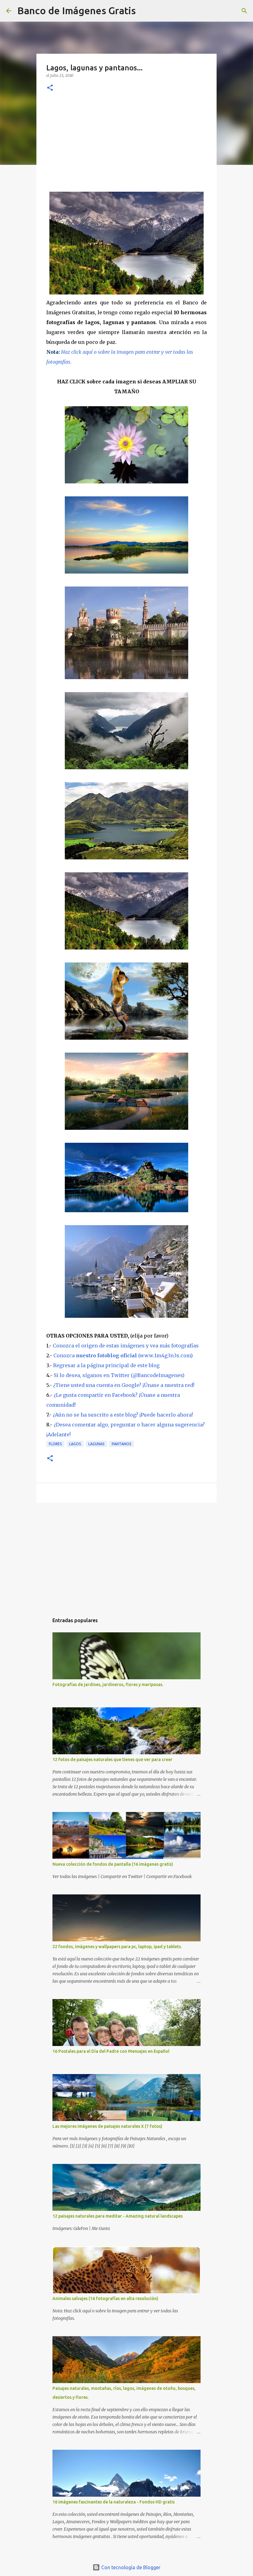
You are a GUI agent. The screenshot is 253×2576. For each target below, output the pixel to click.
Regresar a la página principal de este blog (106, 1365)
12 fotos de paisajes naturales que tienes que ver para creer (112, 1760)
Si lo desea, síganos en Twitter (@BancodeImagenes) (119, 1375)
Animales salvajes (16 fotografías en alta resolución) (105, 2298)
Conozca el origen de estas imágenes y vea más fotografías (126, 1346)
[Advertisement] (126, 145)
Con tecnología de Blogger (130, 2567)
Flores (55, 1444)
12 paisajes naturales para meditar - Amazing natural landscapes (118, 2216)
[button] (50, 88)
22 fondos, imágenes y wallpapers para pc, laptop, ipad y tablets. (117, 1947)
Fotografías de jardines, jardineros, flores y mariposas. (108, 1685)
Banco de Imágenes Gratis (77, 10)
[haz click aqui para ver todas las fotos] (126, 293)
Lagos (75, 1444)
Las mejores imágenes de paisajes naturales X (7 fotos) (107, 2126)
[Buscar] (144, 11)
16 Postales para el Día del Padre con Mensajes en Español (111, 2051)
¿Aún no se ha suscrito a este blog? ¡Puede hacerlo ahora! (123, 1415)
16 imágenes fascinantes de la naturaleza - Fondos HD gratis (114, 2502)
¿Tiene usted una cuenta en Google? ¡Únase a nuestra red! (124, 1385)
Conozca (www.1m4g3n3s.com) (123, 1355)
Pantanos (122, 1444)
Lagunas (96, 1444)
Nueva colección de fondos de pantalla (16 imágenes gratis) (113, 1864)
